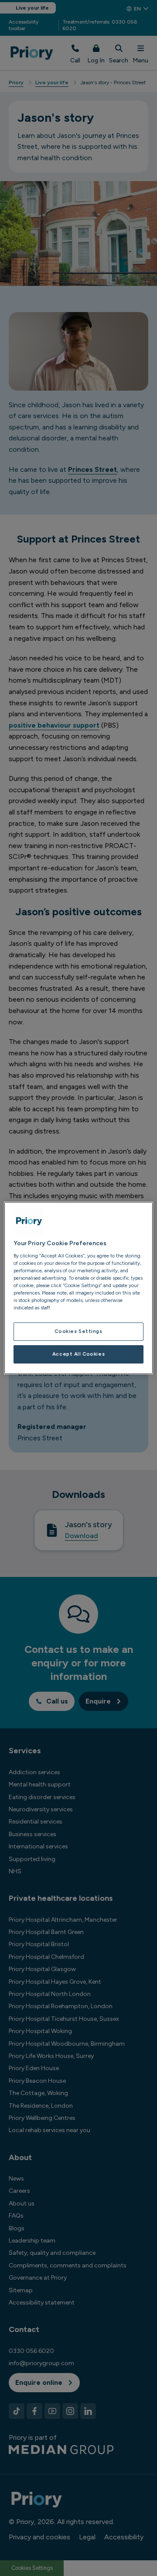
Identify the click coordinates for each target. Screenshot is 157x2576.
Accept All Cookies (78, 1354)
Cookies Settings (78, 1331)
